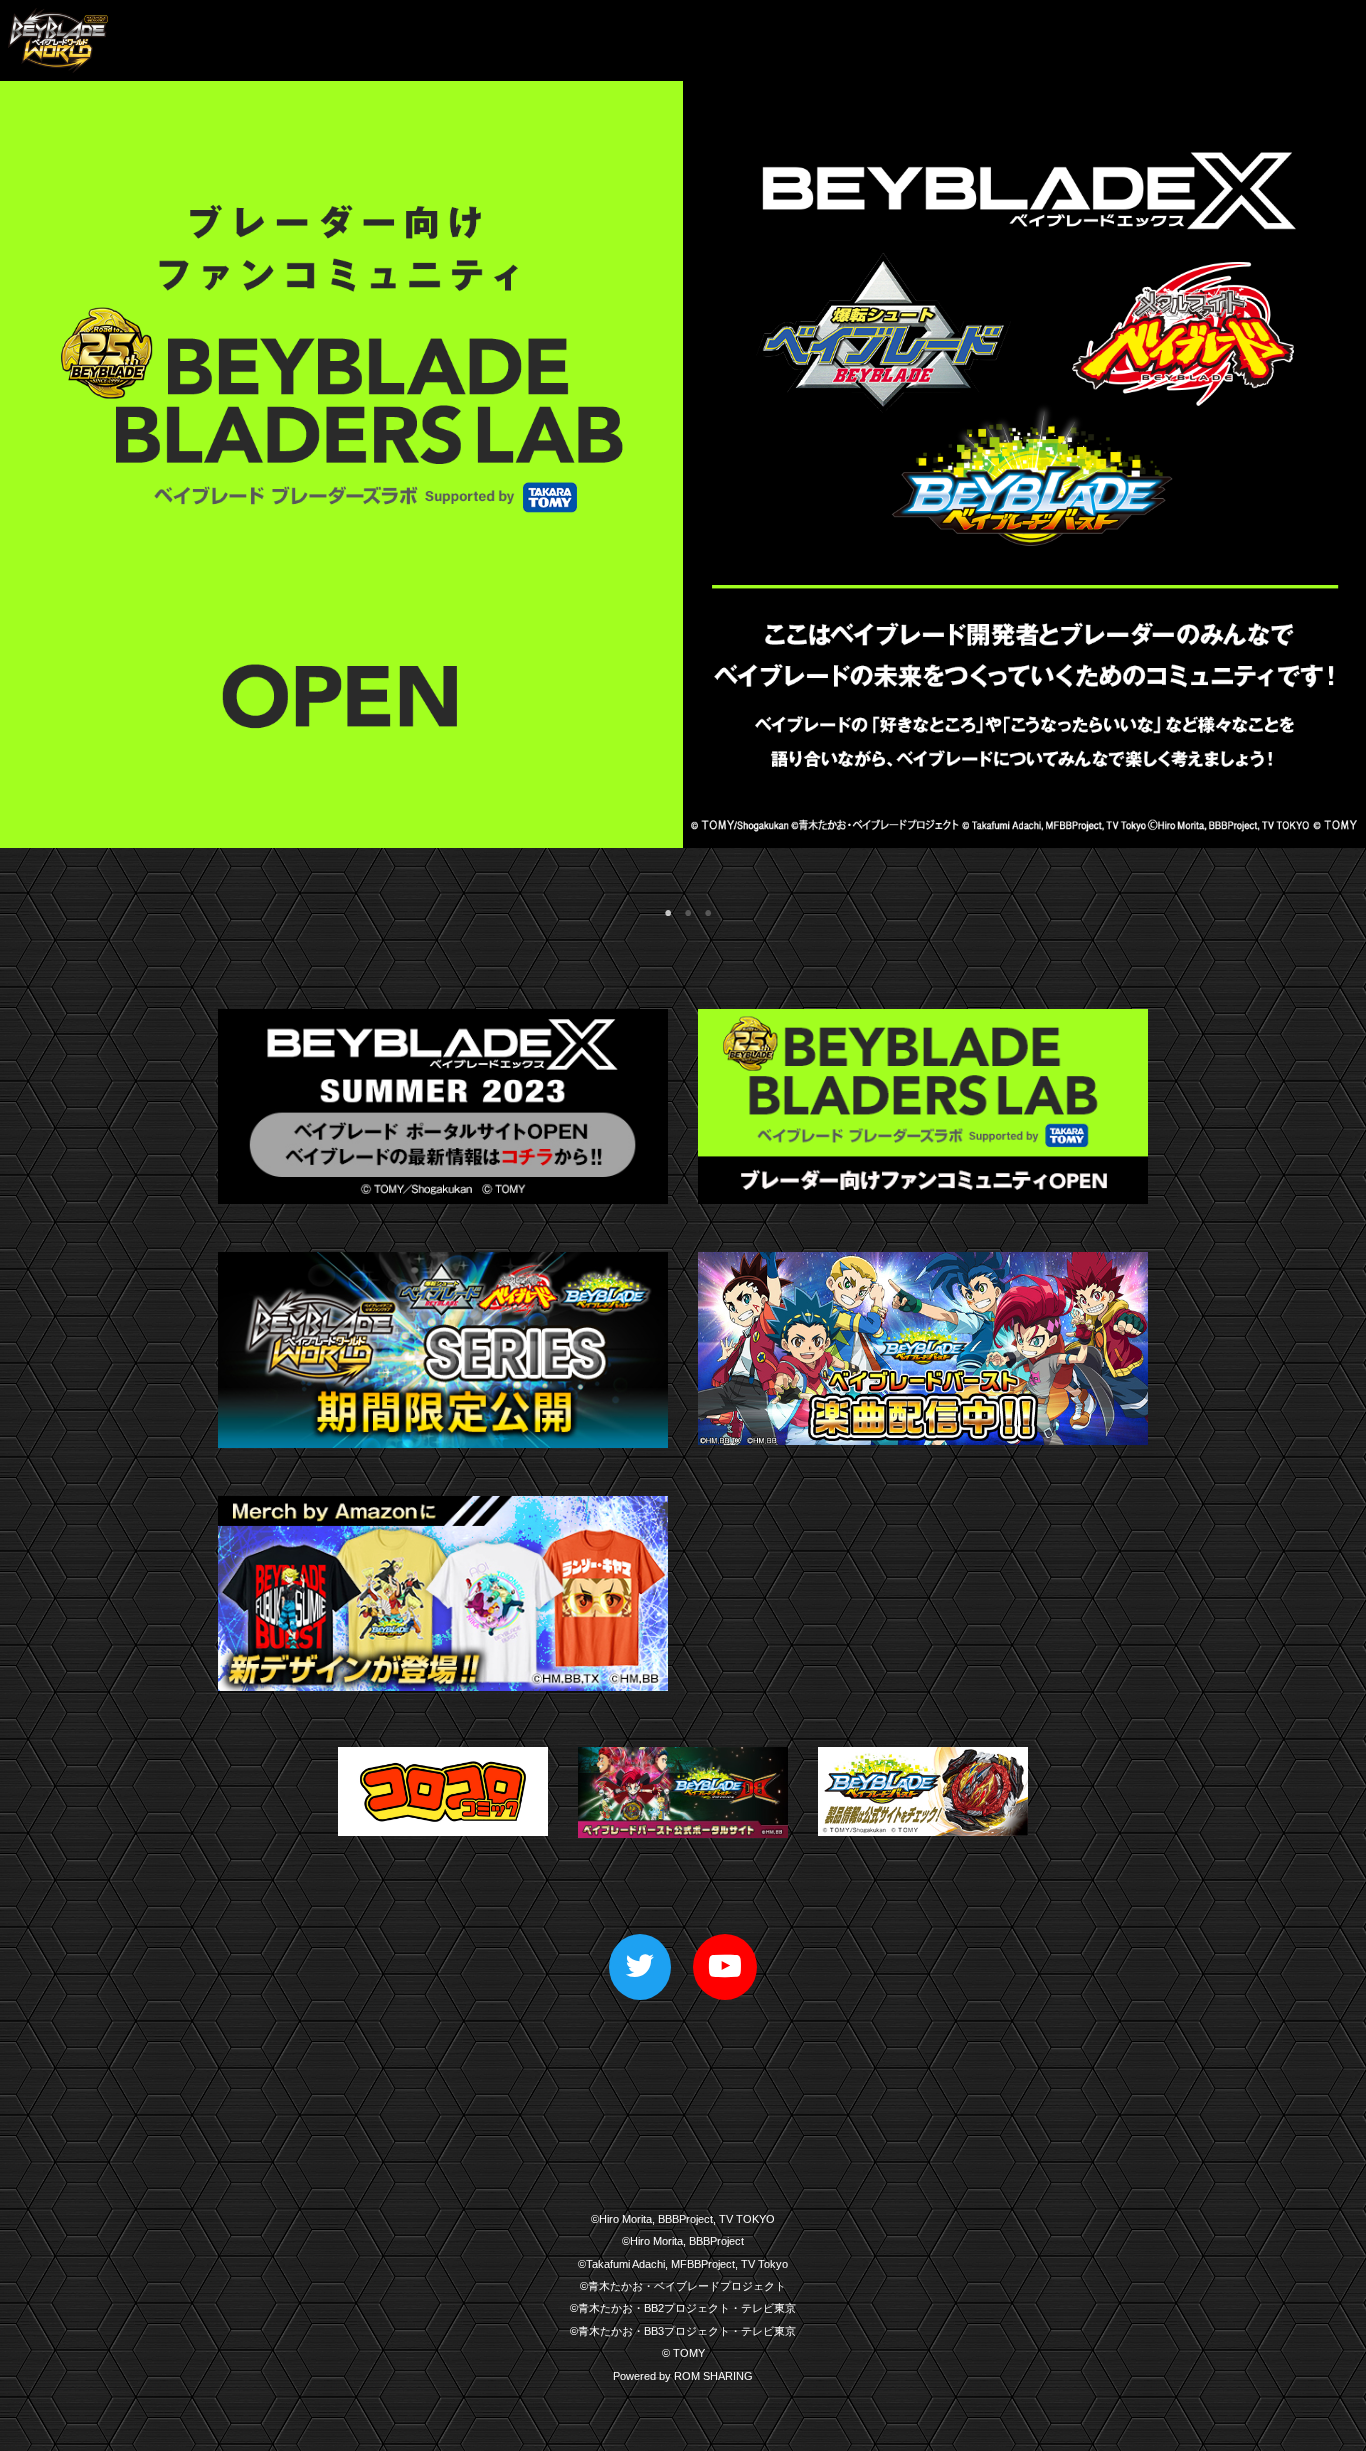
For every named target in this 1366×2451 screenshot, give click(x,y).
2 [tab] (683, 908)
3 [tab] (703, 908)
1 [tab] (663, 908)
